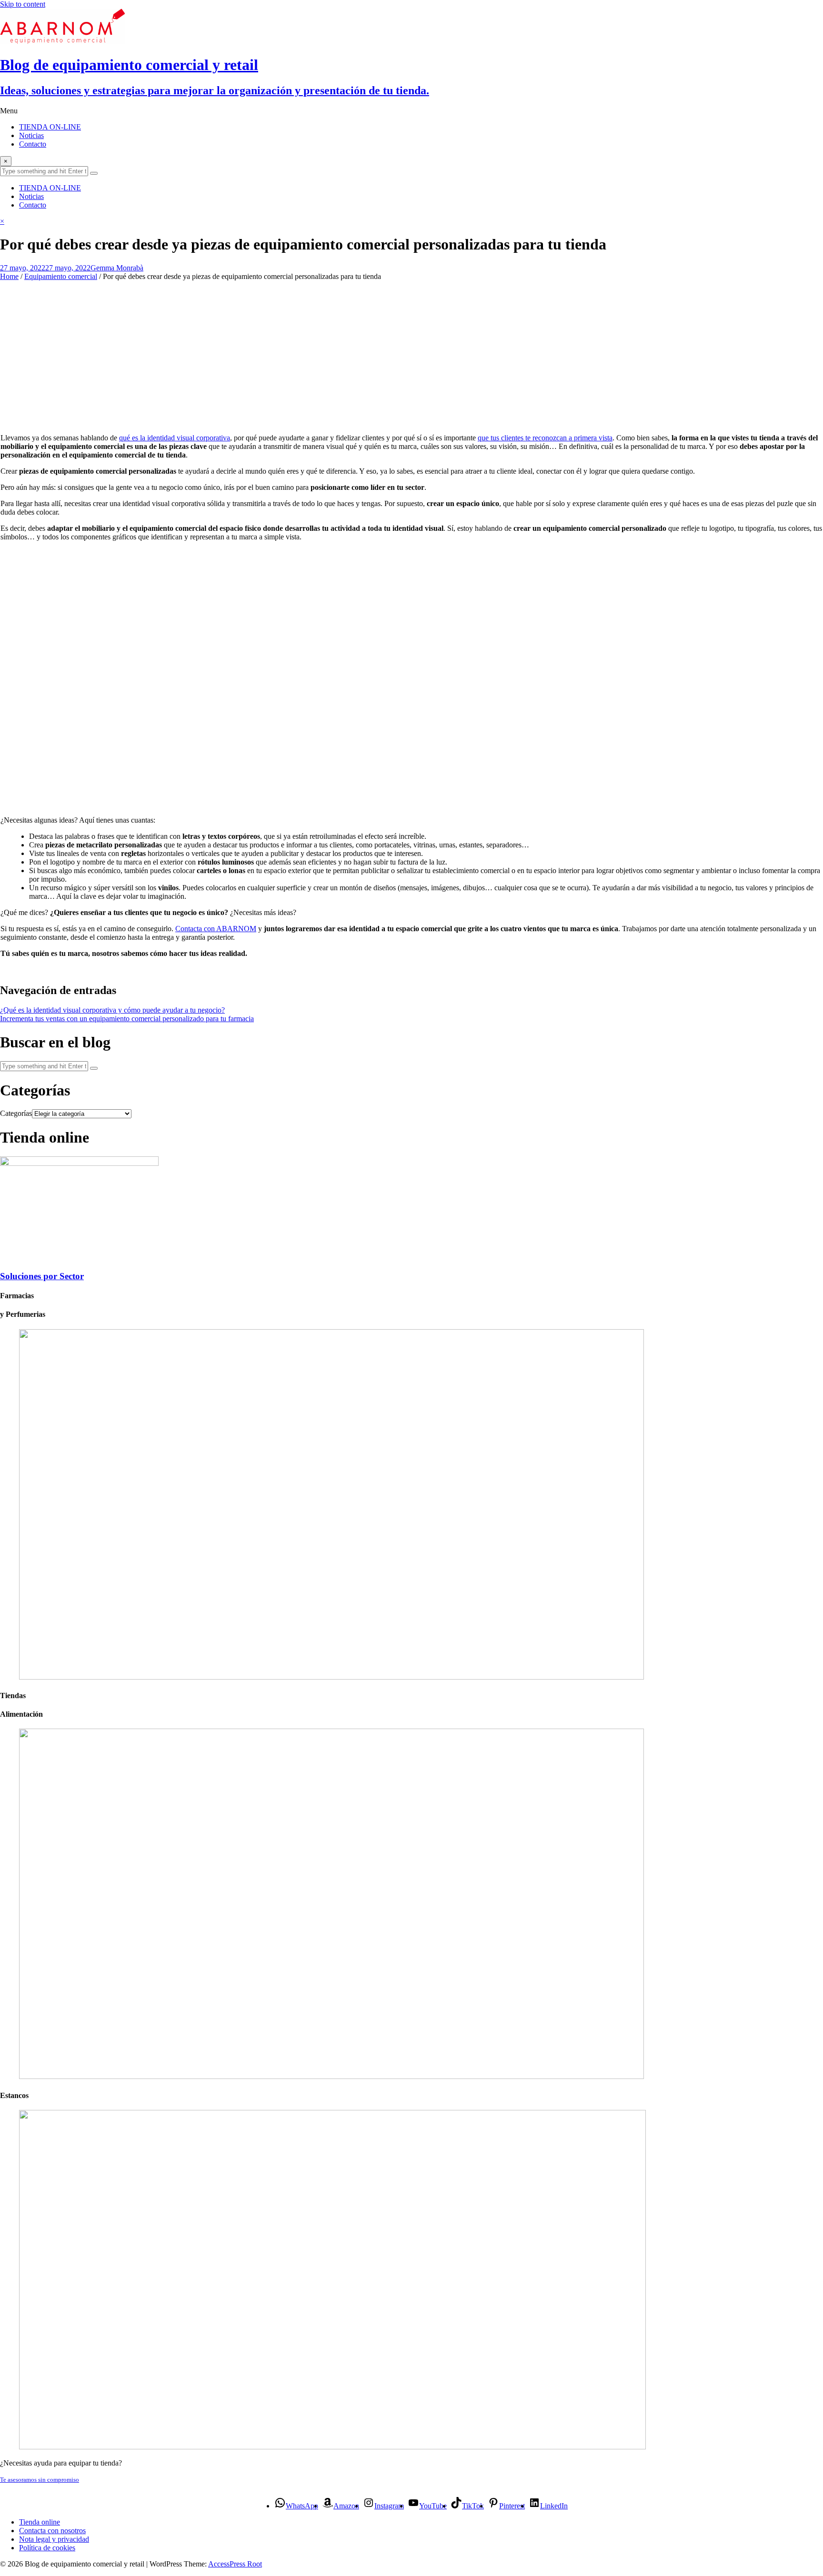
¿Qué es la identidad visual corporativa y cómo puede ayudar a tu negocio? (112, 1010)
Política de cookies (47, 2548)
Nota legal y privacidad (54, 2539)
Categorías (16, 1113)
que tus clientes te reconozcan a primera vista (545, 438)
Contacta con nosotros (52, 2531)
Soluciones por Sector (42, 1276)
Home (9, 276)
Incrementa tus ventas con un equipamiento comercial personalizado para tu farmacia (127, 1019)
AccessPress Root (235, 2564)
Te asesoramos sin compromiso (40, 2480)
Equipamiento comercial (61, 276)
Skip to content (23, 4)
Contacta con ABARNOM (216, 929)
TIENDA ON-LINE (50, 127)
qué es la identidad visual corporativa (175, 438)
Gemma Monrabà (117, 268)
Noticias (31, 135)
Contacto (33, 144)
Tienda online (40, 2522)
